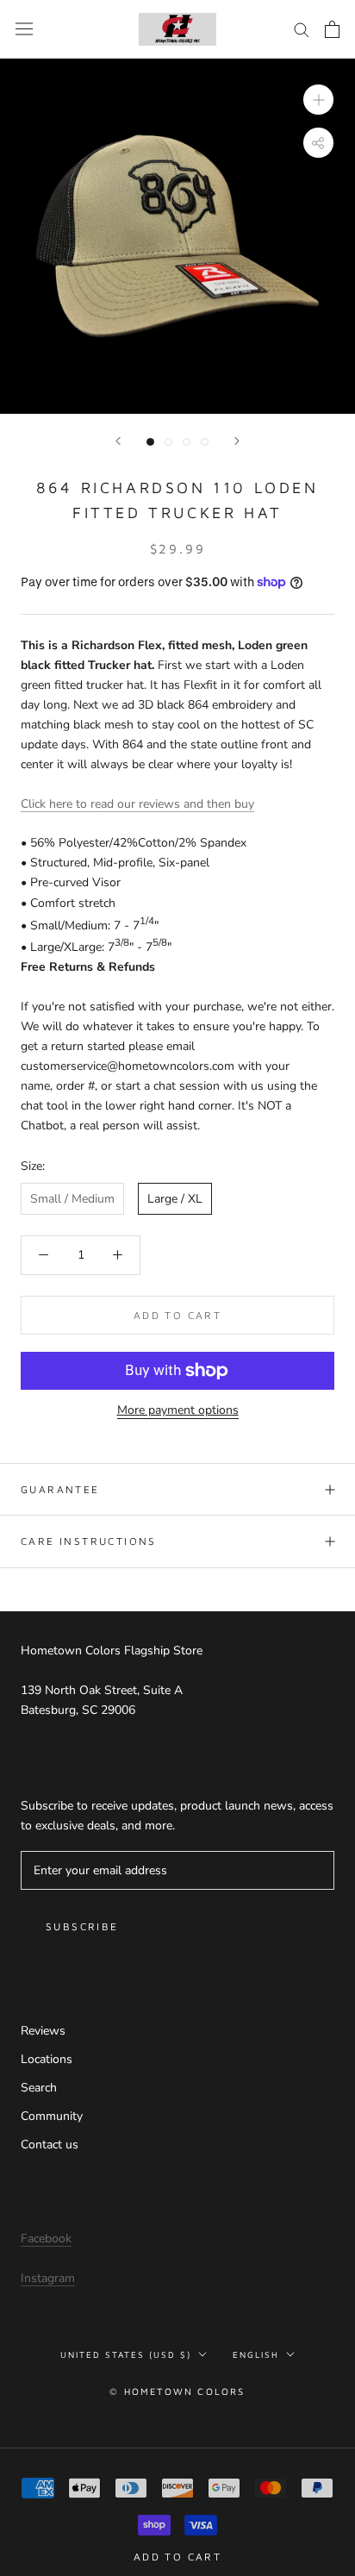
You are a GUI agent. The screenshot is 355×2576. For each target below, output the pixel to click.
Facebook (46, 2238)
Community (52, 2116)
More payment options (178, 1410)
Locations (47, 2059)
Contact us (50, 2145)
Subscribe (82, 1926)
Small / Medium (72, 1199)
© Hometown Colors (177, 2391)
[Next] (237, 441)
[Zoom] (318, 100)
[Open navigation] (24, 29)
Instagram (48, 2278)
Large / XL (175, 1199)
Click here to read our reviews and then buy (137, 804)
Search (39, 2088)
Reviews (43, 2031)
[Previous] (118, 441)
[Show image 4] (205, 442)
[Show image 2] (168, 442)
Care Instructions (89, 1541)
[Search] (302, 29)
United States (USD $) (126, 2354)
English (256, 2354)
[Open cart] (332, 29)
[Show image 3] (187, 442)
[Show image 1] (150, 442)
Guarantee (60, 1489)
